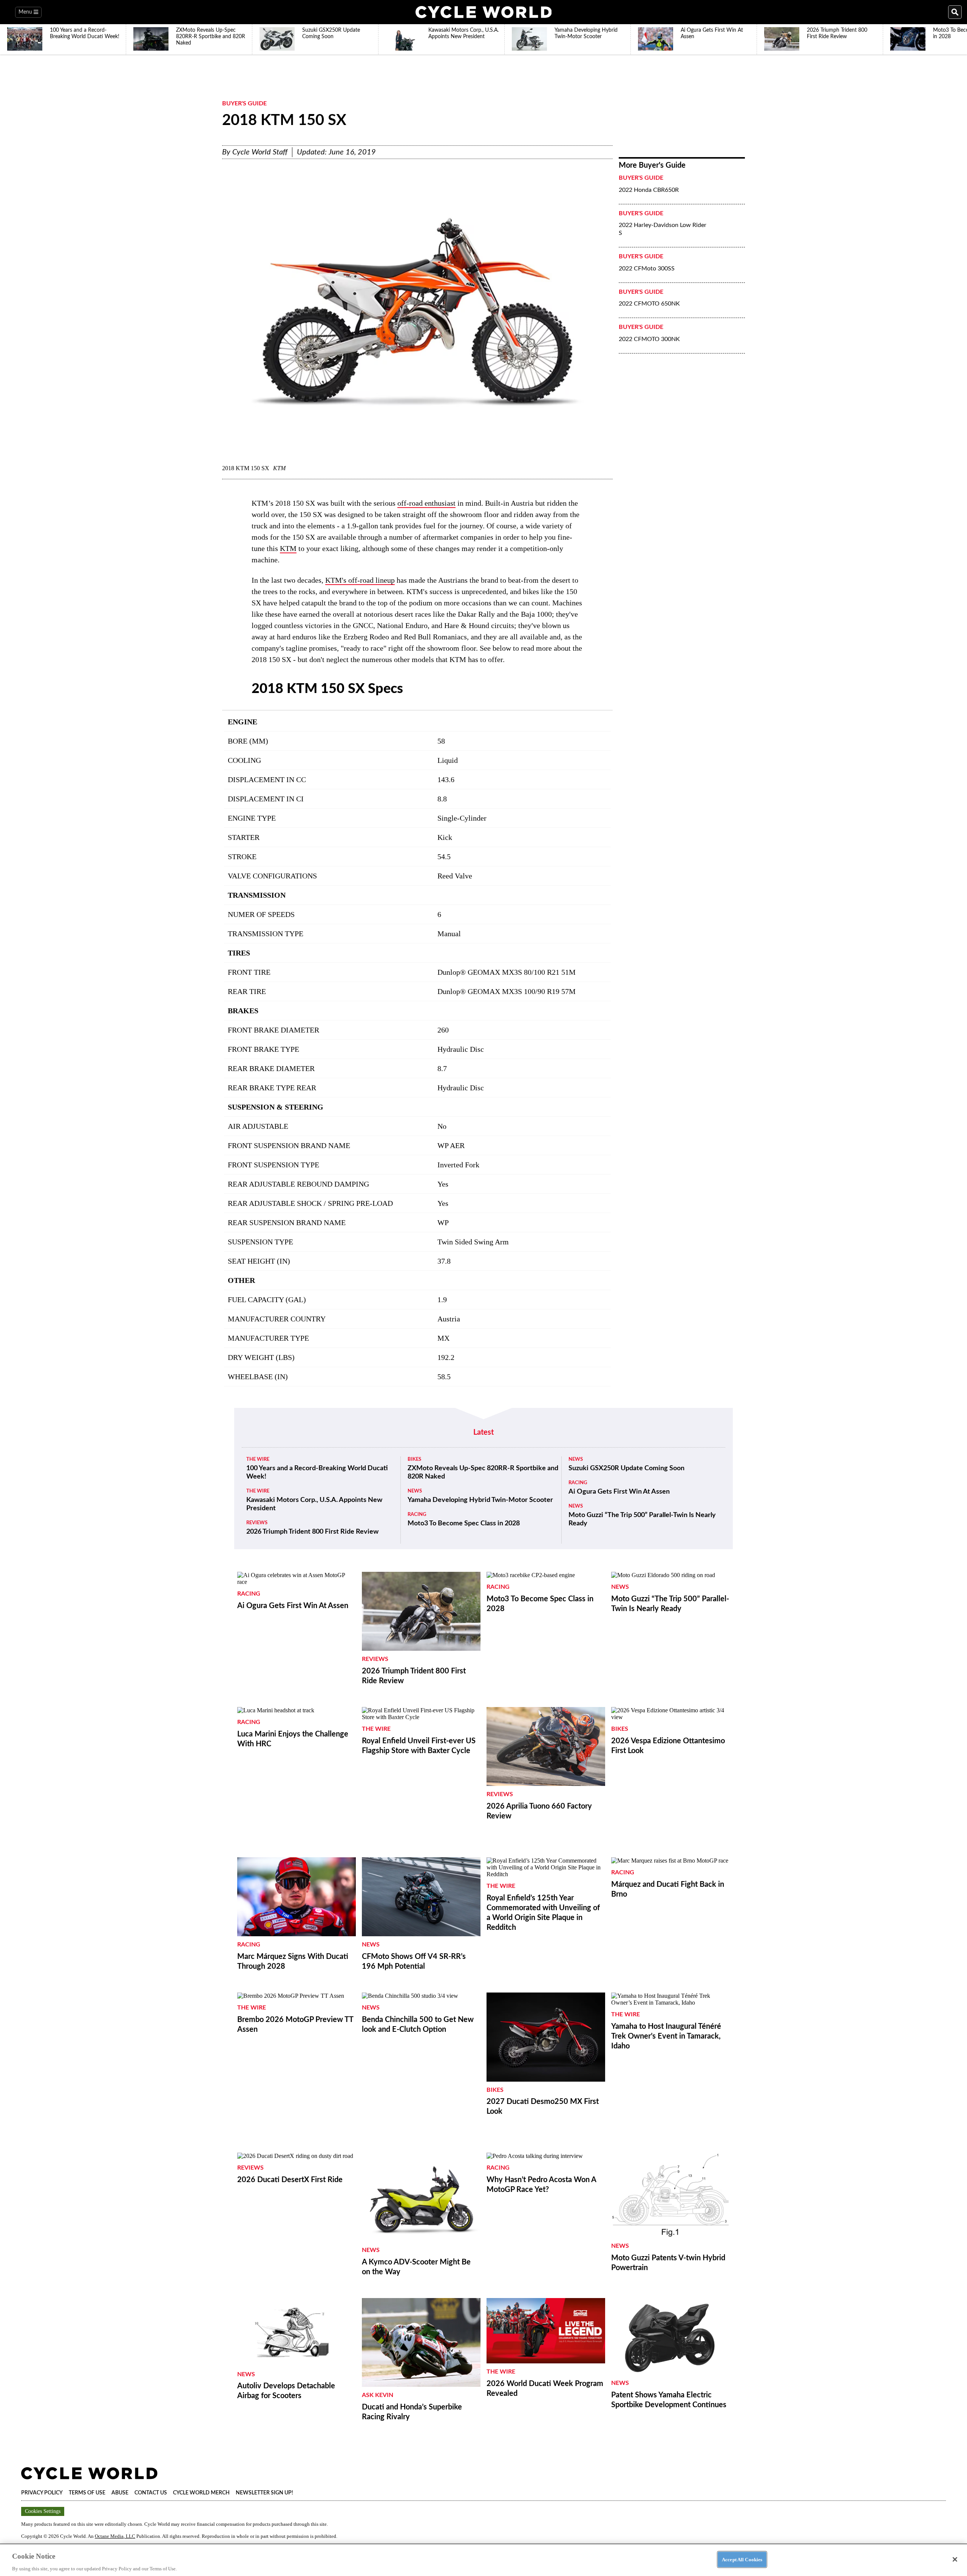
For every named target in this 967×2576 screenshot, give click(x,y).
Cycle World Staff (260, 152)
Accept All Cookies (742, 2559)
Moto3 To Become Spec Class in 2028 (464, 1523)
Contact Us (151, 2493)
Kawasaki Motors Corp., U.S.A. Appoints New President (314, 1504)
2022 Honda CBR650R (649, 190)
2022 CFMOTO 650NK (649, 304)
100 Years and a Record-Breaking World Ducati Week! (317, 1472)
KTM (288, 548)
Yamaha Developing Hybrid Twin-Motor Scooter (480, 1500)
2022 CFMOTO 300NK (649, 339)
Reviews (257, 1523)
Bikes (414, 1459)
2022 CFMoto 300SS (647, 269)
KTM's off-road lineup (360, 580)
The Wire (258, 1459)
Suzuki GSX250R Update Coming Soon (626, 1468)
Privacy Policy (42, 2493)
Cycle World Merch (201, 2493)
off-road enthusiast (426, 503)
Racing (417, 1515)
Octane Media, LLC (115, 2536)
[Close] (955, 2559)
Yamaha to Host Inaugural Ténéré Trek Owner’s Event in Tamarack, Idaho (666, 2036)
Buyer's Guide (244, 103)
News (415, 1491)
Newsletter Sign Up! (264, 2493)
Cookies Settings (43, 2511)
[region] (483, 2560)
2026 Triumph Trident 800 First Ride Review (312, 1532)
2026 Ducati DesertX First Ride (290, 2180)
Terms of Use (87, 2493)
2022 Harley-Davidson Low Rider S (663, 229)
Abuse (120, 2493)
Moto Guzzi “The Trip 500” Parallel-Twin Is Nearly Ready (642, 1519)
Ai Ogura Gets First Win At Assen (619, 1492)
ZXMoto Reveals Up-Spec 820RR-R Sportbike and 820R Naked (483, 1472)
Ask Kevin (378, 2395)
